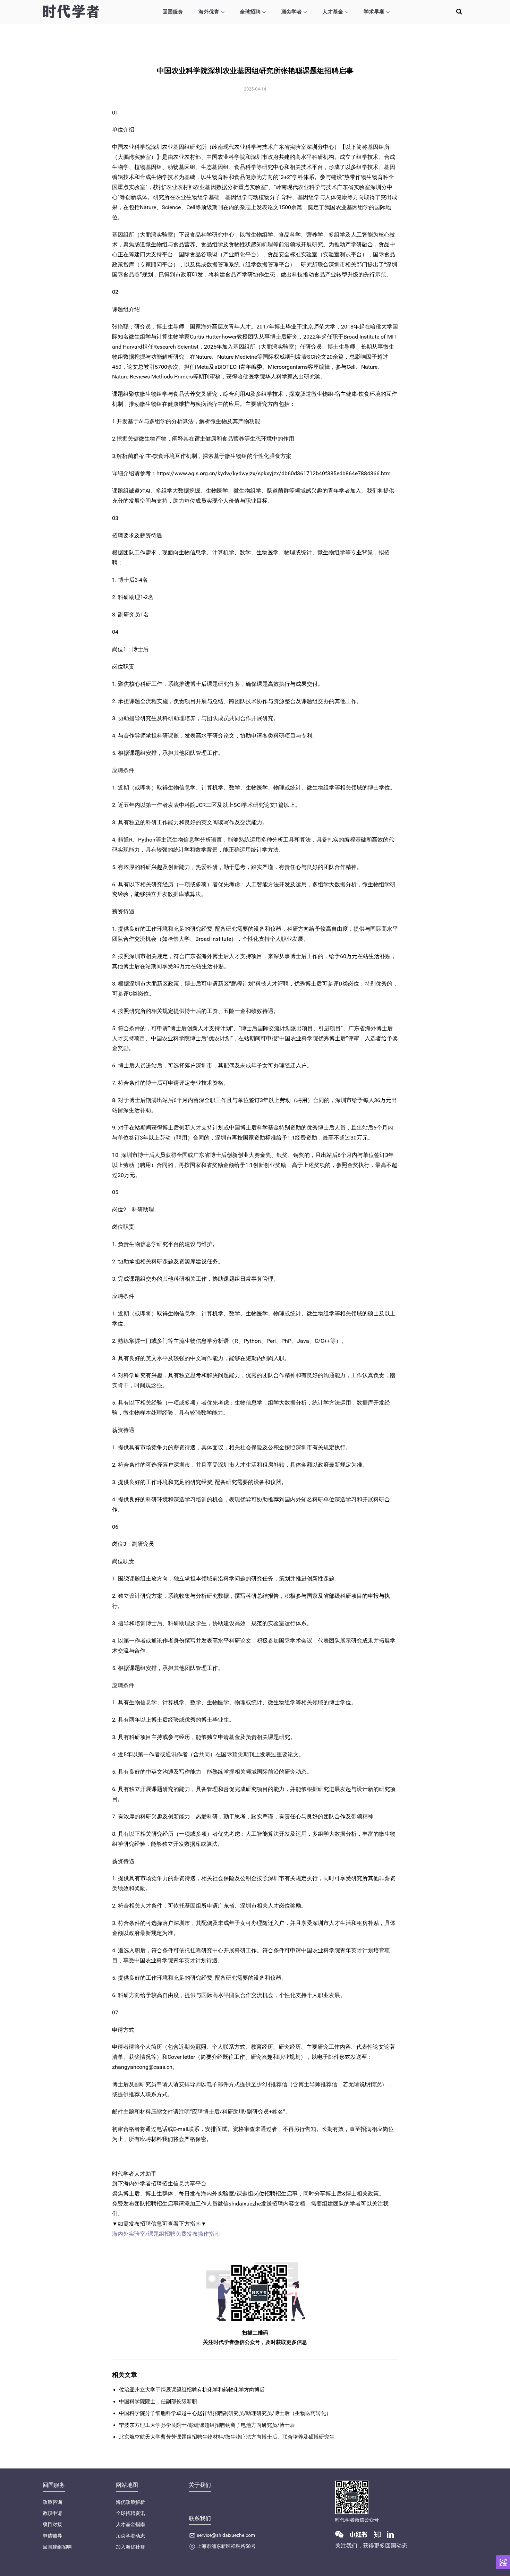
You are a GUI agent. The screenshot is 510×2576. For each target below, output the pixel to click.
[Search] (459, 11)
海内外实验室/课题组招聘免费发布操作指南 (166, 2234)
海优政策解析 (130, 2502)
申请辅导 (52, 2536)
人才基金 (333, 12)
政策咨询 (52, 2502)
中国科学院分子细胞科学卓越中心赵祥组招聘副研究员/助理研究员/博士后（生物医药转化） (225, 2413)
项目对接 (52, 2524)
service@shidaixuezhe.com (226, 2535)
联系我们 (200, 2518)
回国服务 (173, 12)
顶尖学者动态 (130, 2536)
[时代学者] (71, 11)
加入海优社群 (130, 2547)
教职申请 (52, 2513)
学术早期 (374, 12)
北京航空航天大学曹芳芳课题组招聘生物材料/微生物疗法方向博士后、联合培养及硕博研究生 (227, 2437)
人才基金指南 (130, 2524)
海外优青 (209, 12)
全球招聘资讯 (130, 2513)
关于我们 (200, 2485)
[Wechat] (342, 2534)
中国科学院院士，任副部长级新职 (158, 2402)
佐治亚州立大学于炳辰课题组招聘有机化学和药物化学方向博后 (192, 2390)
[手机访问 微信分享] (503, 2562)
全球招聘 (250, 12)
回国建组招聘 (57, 2547)
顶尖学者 (291, 12)
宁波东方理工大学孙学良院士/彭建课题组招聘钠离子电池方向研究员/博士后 (207, 2425)
